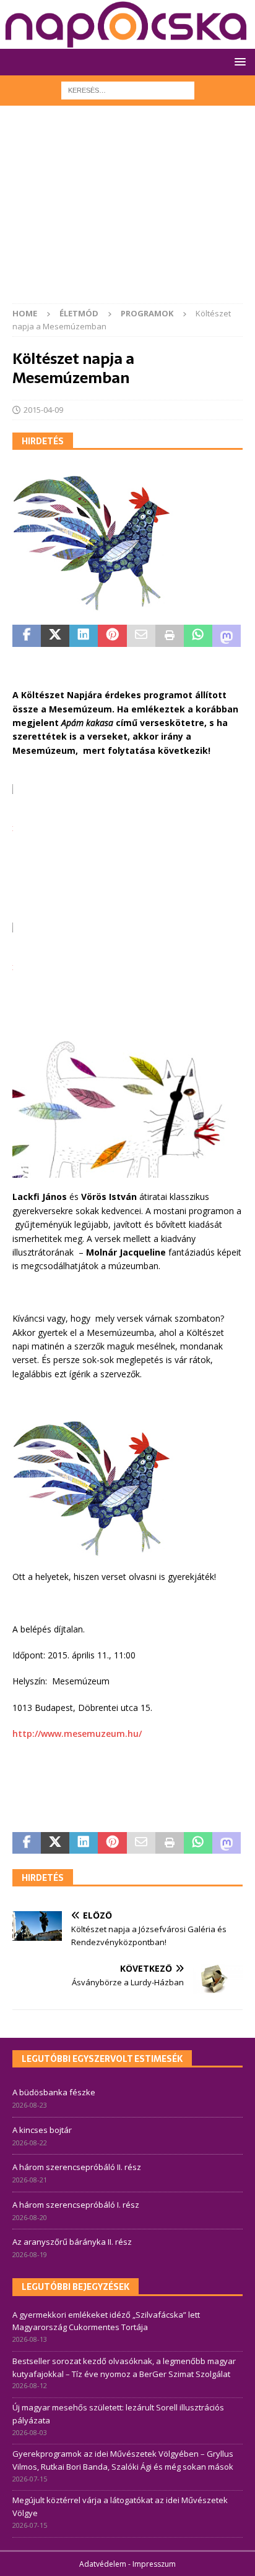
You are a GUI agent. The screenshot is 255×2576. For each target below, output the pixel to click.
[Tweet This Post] (55, 636)
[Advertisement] (127, 211)
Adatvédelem (103, 2564)
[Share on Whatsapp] (198, 636)
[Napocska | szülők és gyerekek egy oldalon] (127, 24)
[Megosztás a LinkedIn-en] (84, 636)
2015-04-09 (43, 410)
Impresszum (154, 2564)
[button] (238, 61)
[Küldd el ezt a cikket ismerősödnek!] (141, 636)
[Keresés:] (128, 89)
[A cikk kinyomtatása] (170, 636)
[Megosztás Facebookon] (27, 636)
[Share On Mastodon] (227, 636)
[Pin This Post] (112, 636)
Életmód (79, 313)
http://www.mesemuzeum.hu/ (77, 1734)
